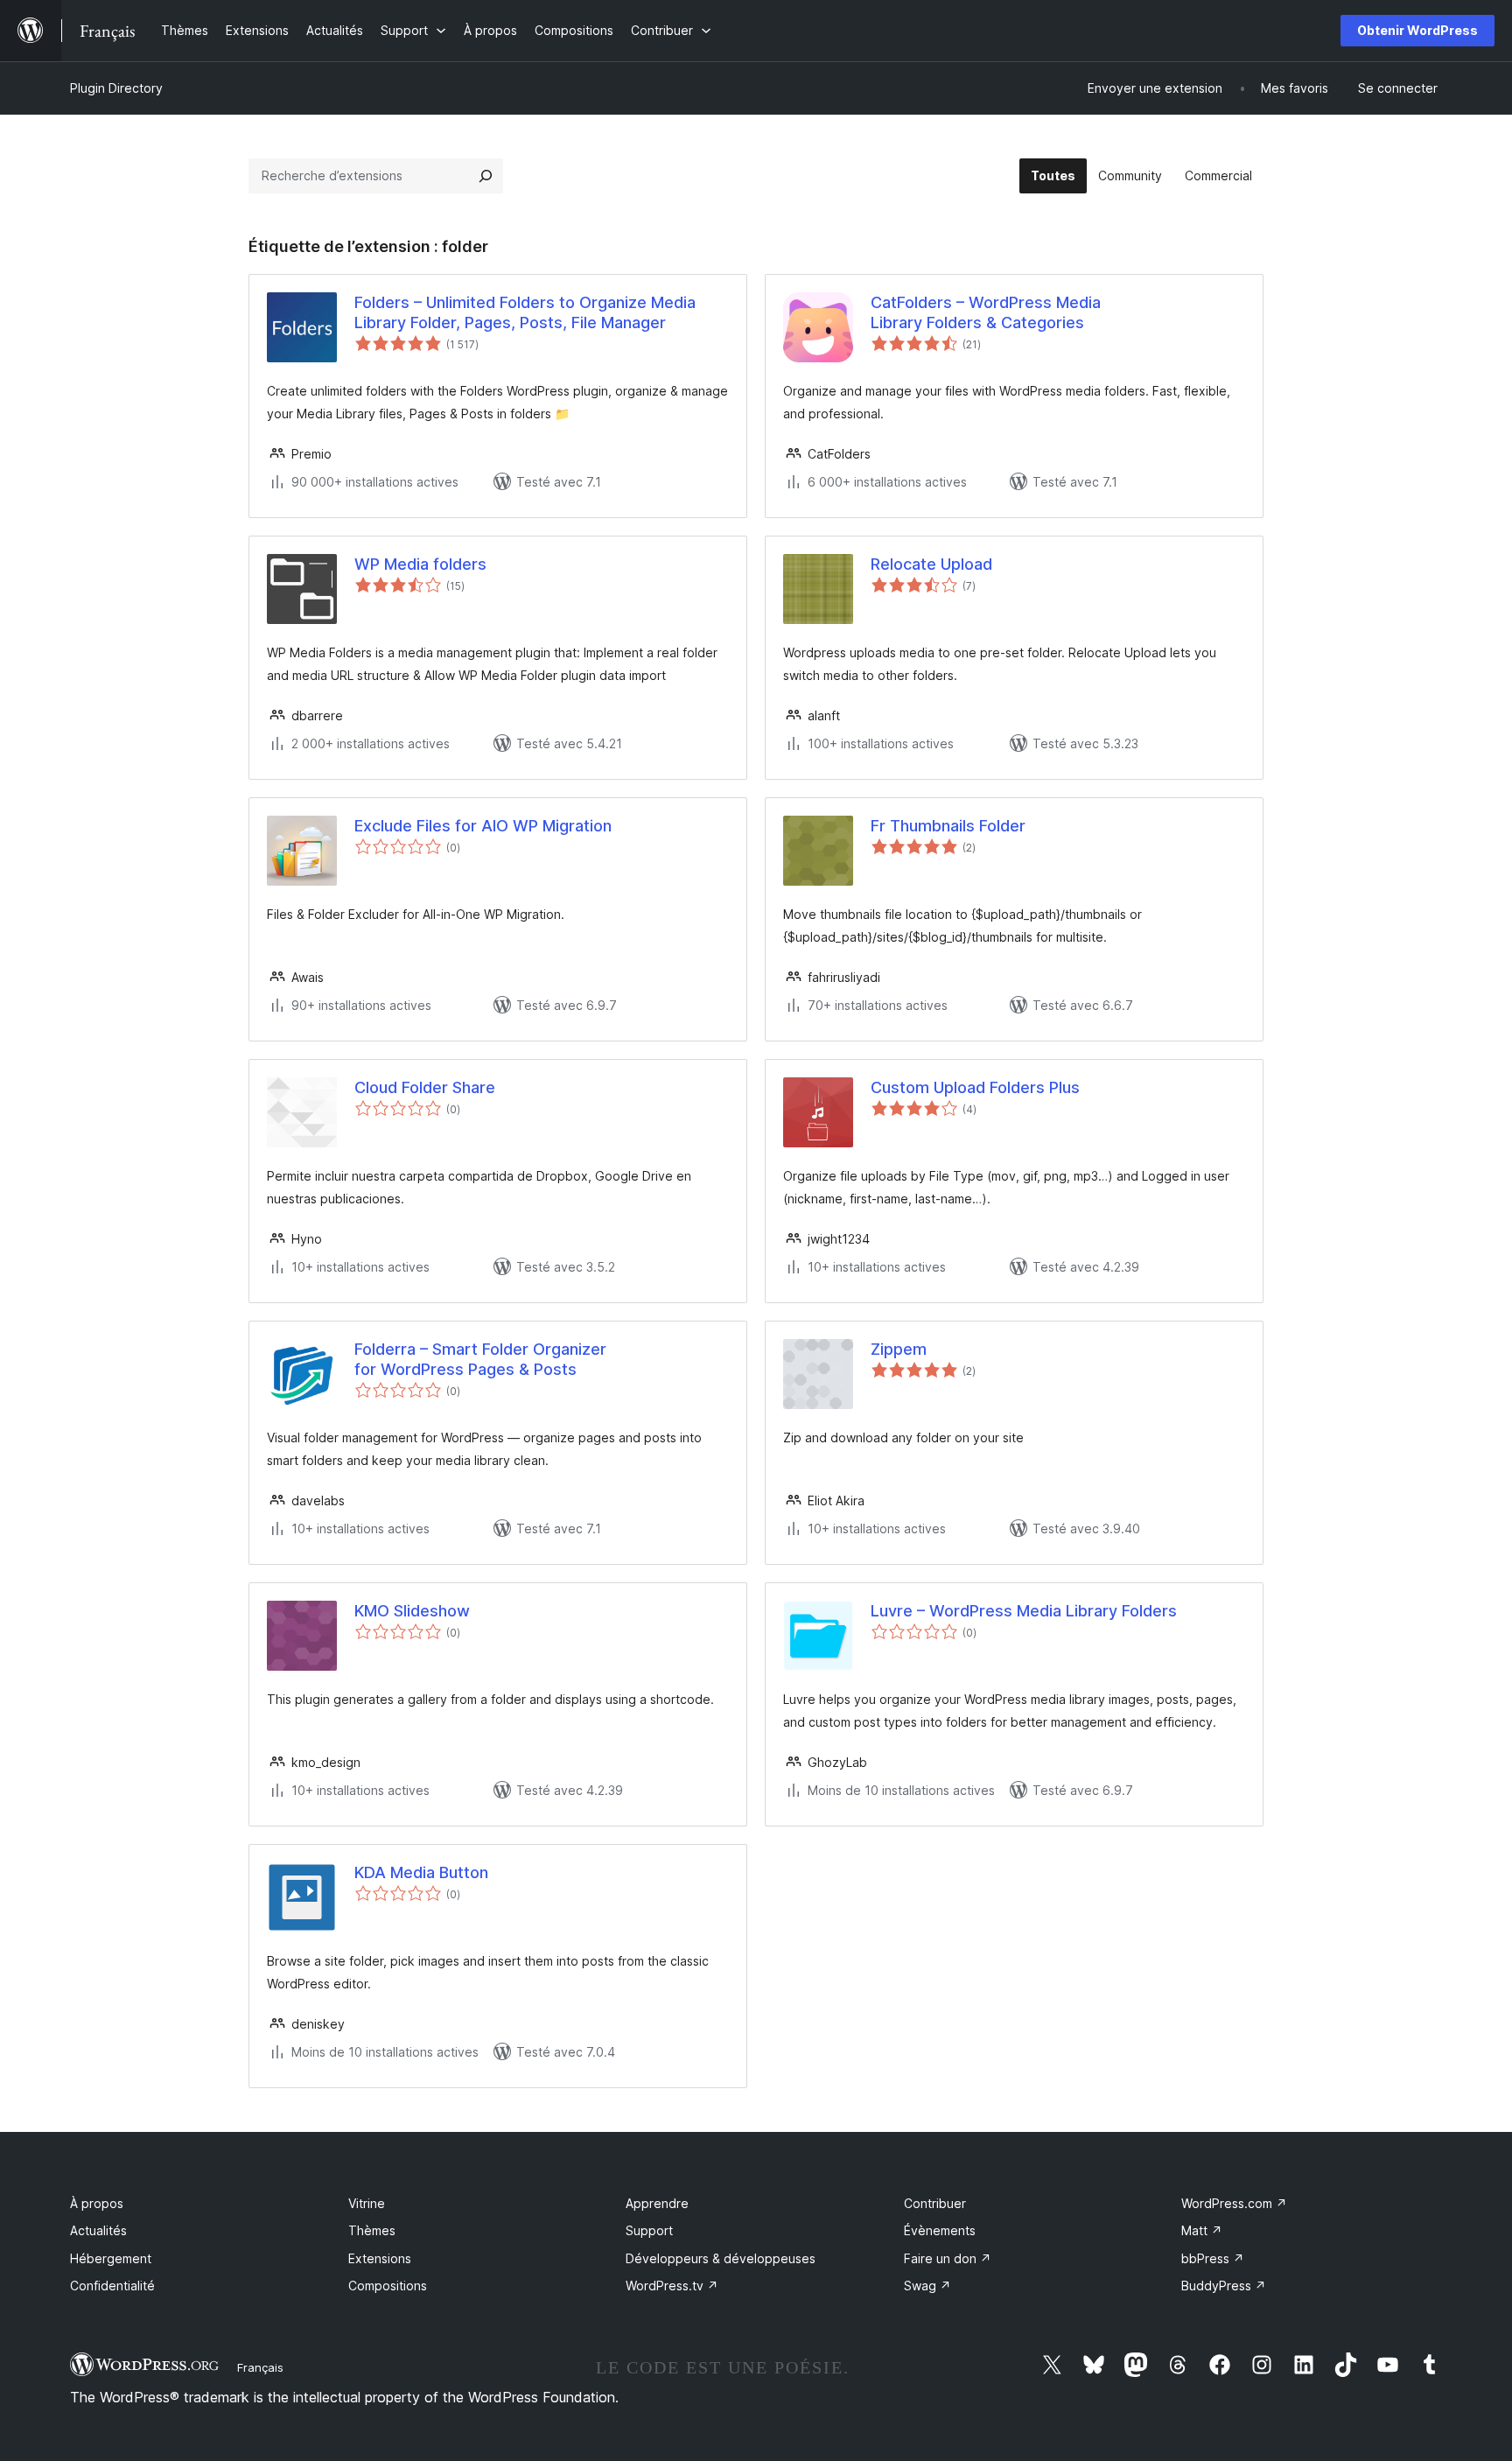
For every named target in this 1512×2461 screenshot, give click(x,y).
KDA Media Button (421, 1872)
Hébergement (111, 2258)
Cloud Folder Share (425, 1087)
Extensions (380, 2258)
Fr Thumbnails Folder (948, 826)
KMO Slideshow (412, 1611)
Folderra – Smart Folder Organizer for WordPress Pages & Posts (480, 1359)
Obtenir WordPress (1417, 30)
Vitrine (367, 2203)
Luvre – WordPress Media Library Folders (1024, 1611)
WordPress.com (1234, 2203)
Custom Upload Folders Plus (975, 1087)
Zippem (899, 1349)
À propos (97, 2203)
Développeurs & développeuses (721, 2258)
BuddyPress (1224, 2286)
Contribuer (935, 2203)
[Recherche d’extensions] (486, 176)
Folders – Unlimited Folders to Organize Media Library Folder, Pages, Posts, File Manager (525, 312)
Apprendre (657, 2203)
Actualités (98, 2230)
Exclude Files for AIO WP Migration (483, 826)
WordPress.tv (672, 2286)
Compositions (388, 2286)
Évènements (940, 2230)
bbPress (1213, 2258)
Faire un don (948, 2258)
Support (649, 2230)
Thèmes (372, 2230)
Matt (1202, 2230)
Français (260, 2367)
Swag (927, 2286)
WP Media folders (420, 564)
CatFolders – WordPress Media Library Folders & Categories (986, 312)
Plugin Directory (116, 88)
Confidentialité (112, 2286)
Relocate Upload (931, 564)
